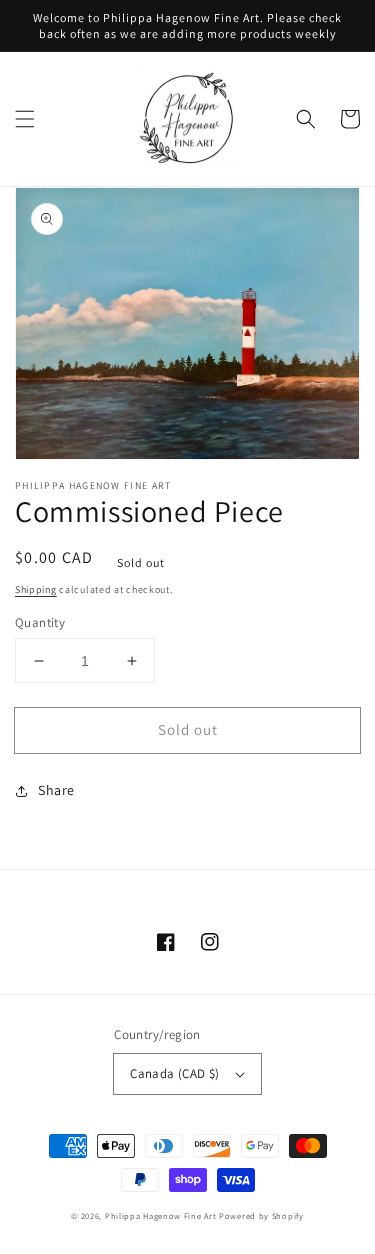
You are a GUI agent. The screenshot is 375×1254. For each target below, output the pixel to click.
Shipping (36, 589)
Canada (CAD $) (175, 1073)
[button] (25, 119)
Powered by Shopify (261, 1215)
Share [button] (56, 790)
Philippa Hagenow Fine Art (161, 1215)
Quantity (40, 622)
